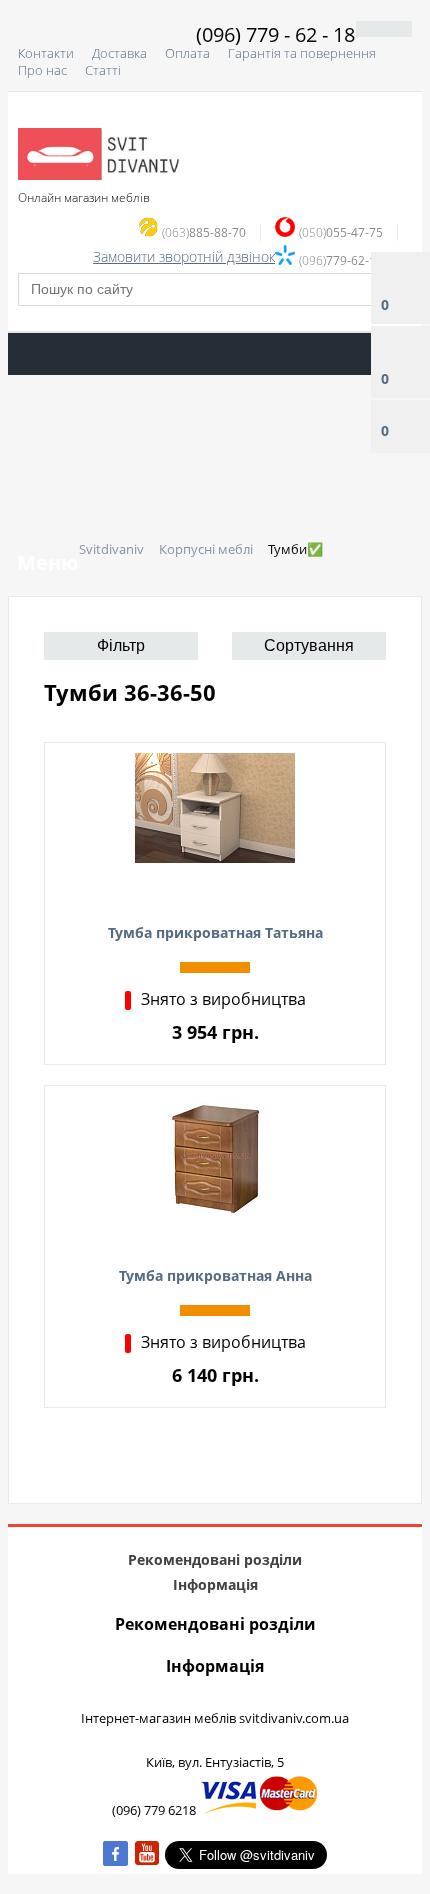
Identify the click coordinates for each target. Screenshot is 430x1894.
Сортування (309, 645)
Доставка (119, 53)
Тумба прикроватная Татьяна (215, 932)
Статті (103, 70)
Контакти (46, 53)
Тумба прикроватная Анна (215, 1275)
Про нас (42, 70)
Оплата (187, 53)
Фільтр (121, 645)
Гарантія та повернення (302, 53)
